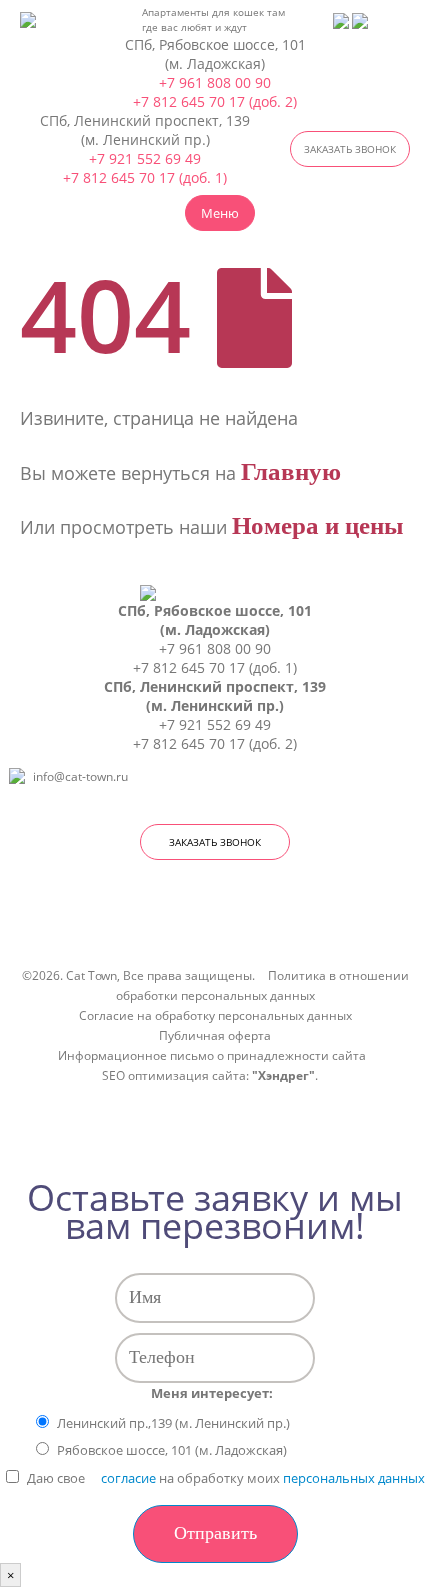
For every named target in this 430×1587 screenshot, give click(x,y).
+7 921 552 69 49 (145, 158)
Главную (291, 471)
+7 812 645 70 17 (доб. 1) (145, 177)
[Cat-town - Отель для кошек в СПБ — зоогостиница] (49, 20)
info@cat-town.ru (80, 776)
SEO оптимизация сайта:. (210, 1075)
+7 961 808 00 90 (215, 82)
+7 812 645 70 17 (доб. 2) (215, 101)
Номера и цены (318, 525)
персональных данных (354, 1478)
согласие (128, 1478)
